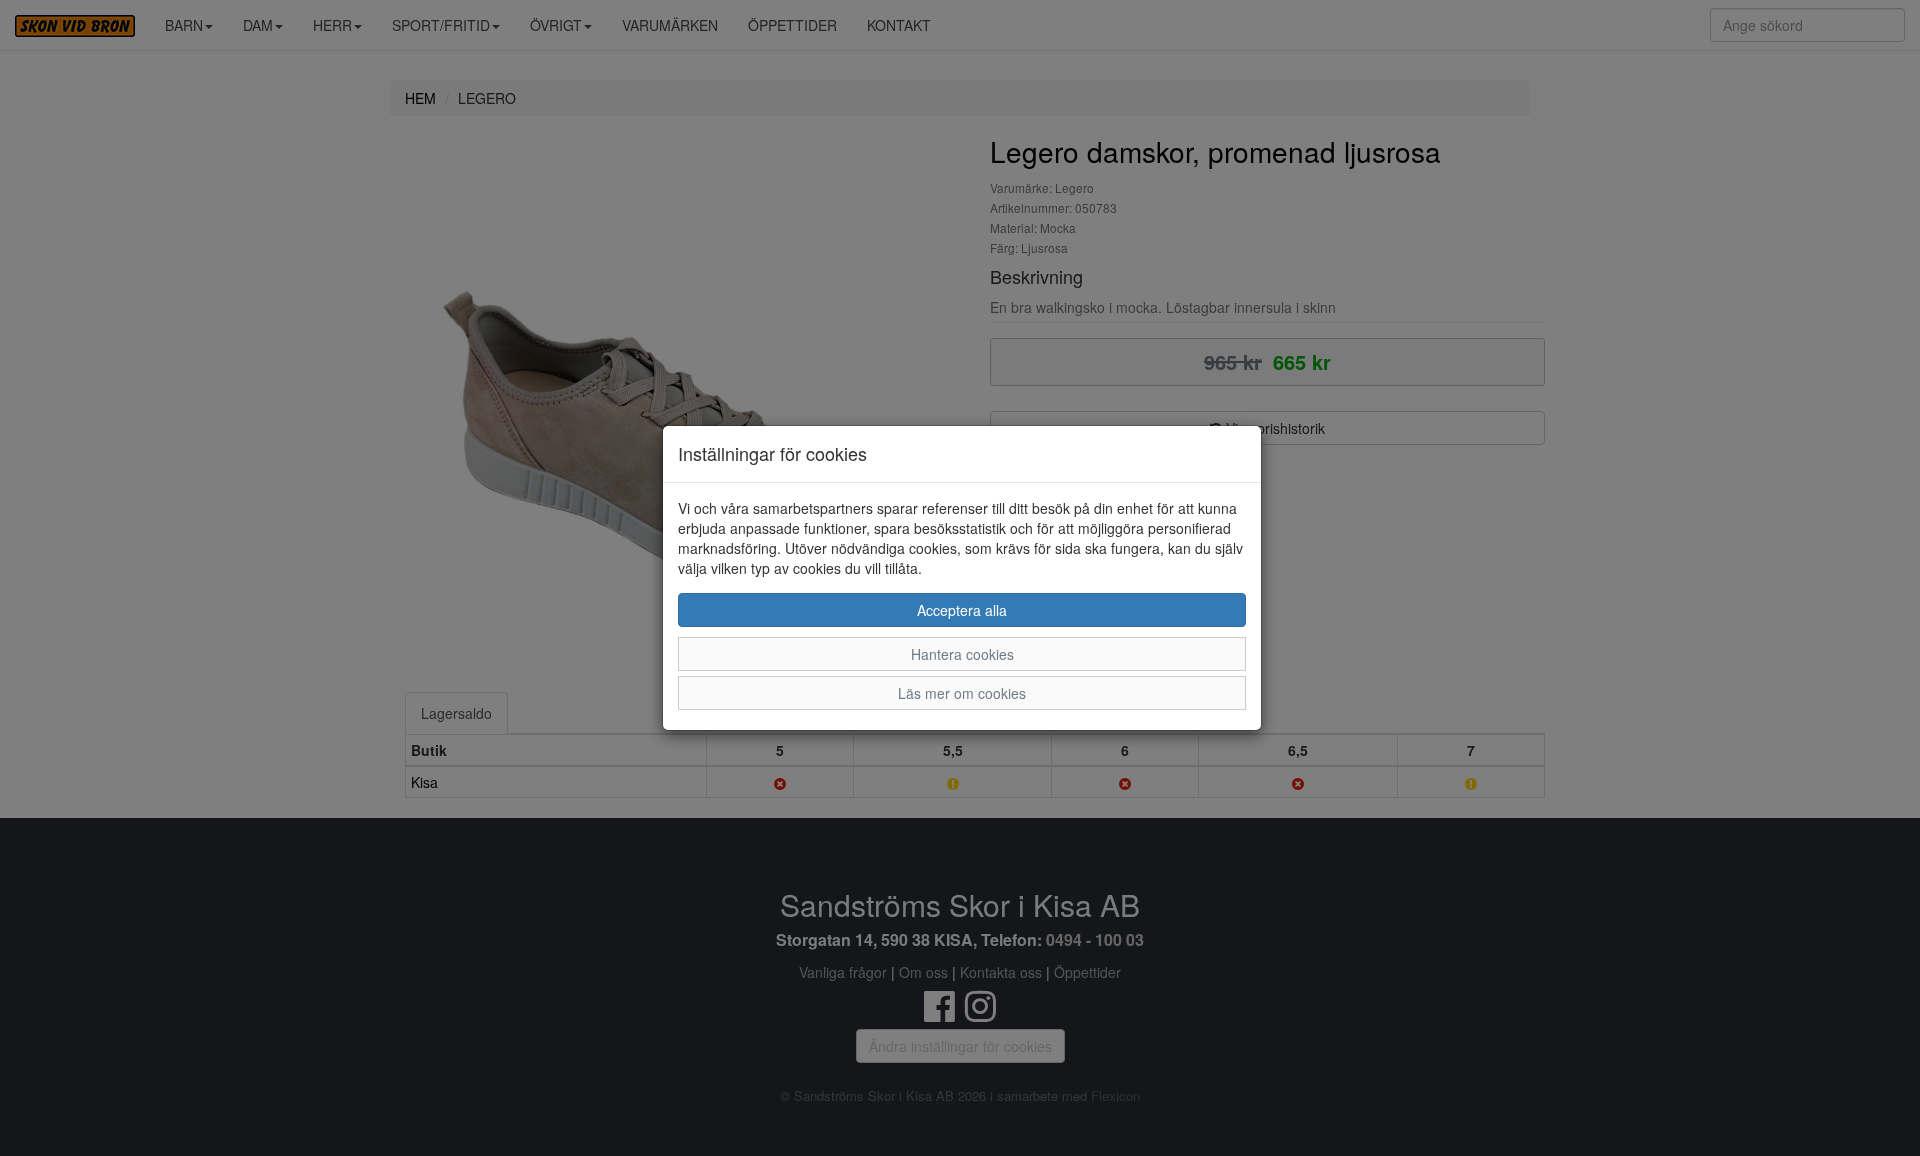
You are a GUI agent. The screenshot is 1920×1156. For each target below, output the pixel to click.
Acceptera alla (962, 610)
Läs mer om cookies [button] (962, 693)
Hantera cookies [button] (962, 654)
